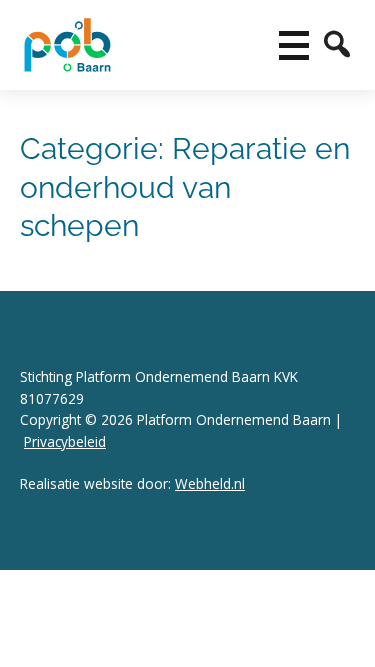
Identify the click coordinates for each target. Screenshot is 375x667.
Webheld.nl (210, 483)
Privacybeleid (65, 441)
